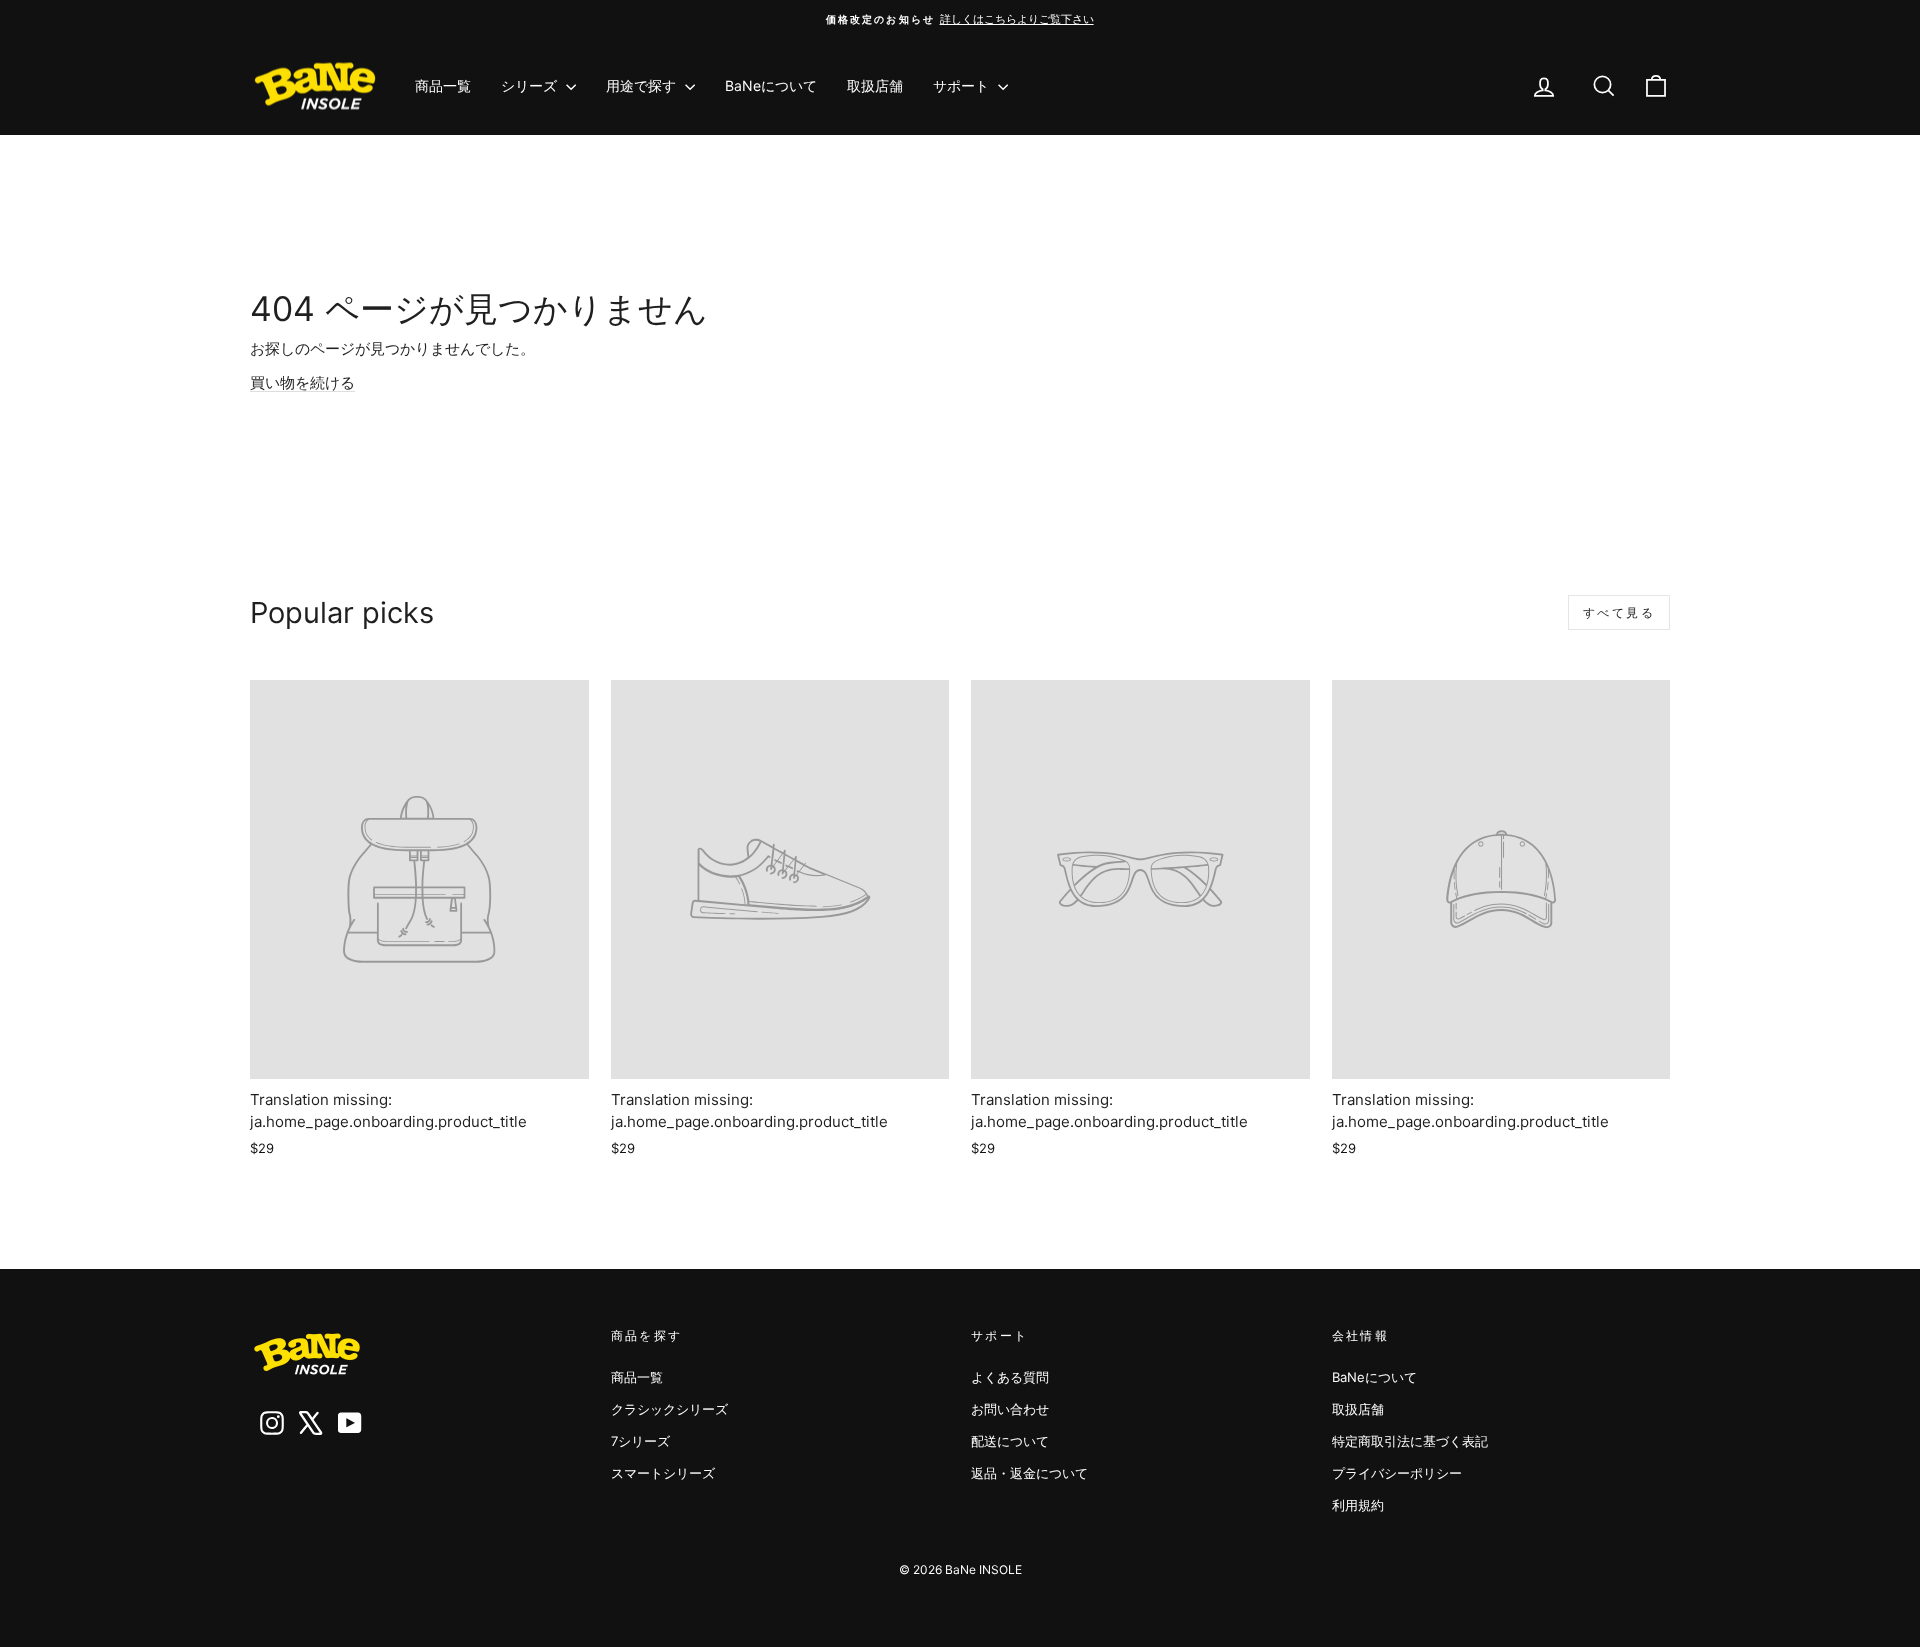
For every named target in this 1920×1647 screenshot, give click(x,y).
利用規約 (1358, 1505)
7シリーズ (640, 1441)
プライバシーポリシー (1397, 1473)
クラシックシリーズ (669, 1409)
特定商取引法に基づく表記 (1410, 1441)
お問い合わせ (1010, 1409)
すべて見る (1619, 612)
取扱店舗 (875, 85)
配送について (1010, 1441)
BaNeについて (771, 85)
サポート (963, 85)
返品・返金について (1029, 1473)
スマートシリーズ (663, 1473)
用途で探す (643, 85)
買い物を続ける (302, 382)
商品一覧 (443, 85)
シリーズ (531, 85)
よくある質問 (1010, 1377)
